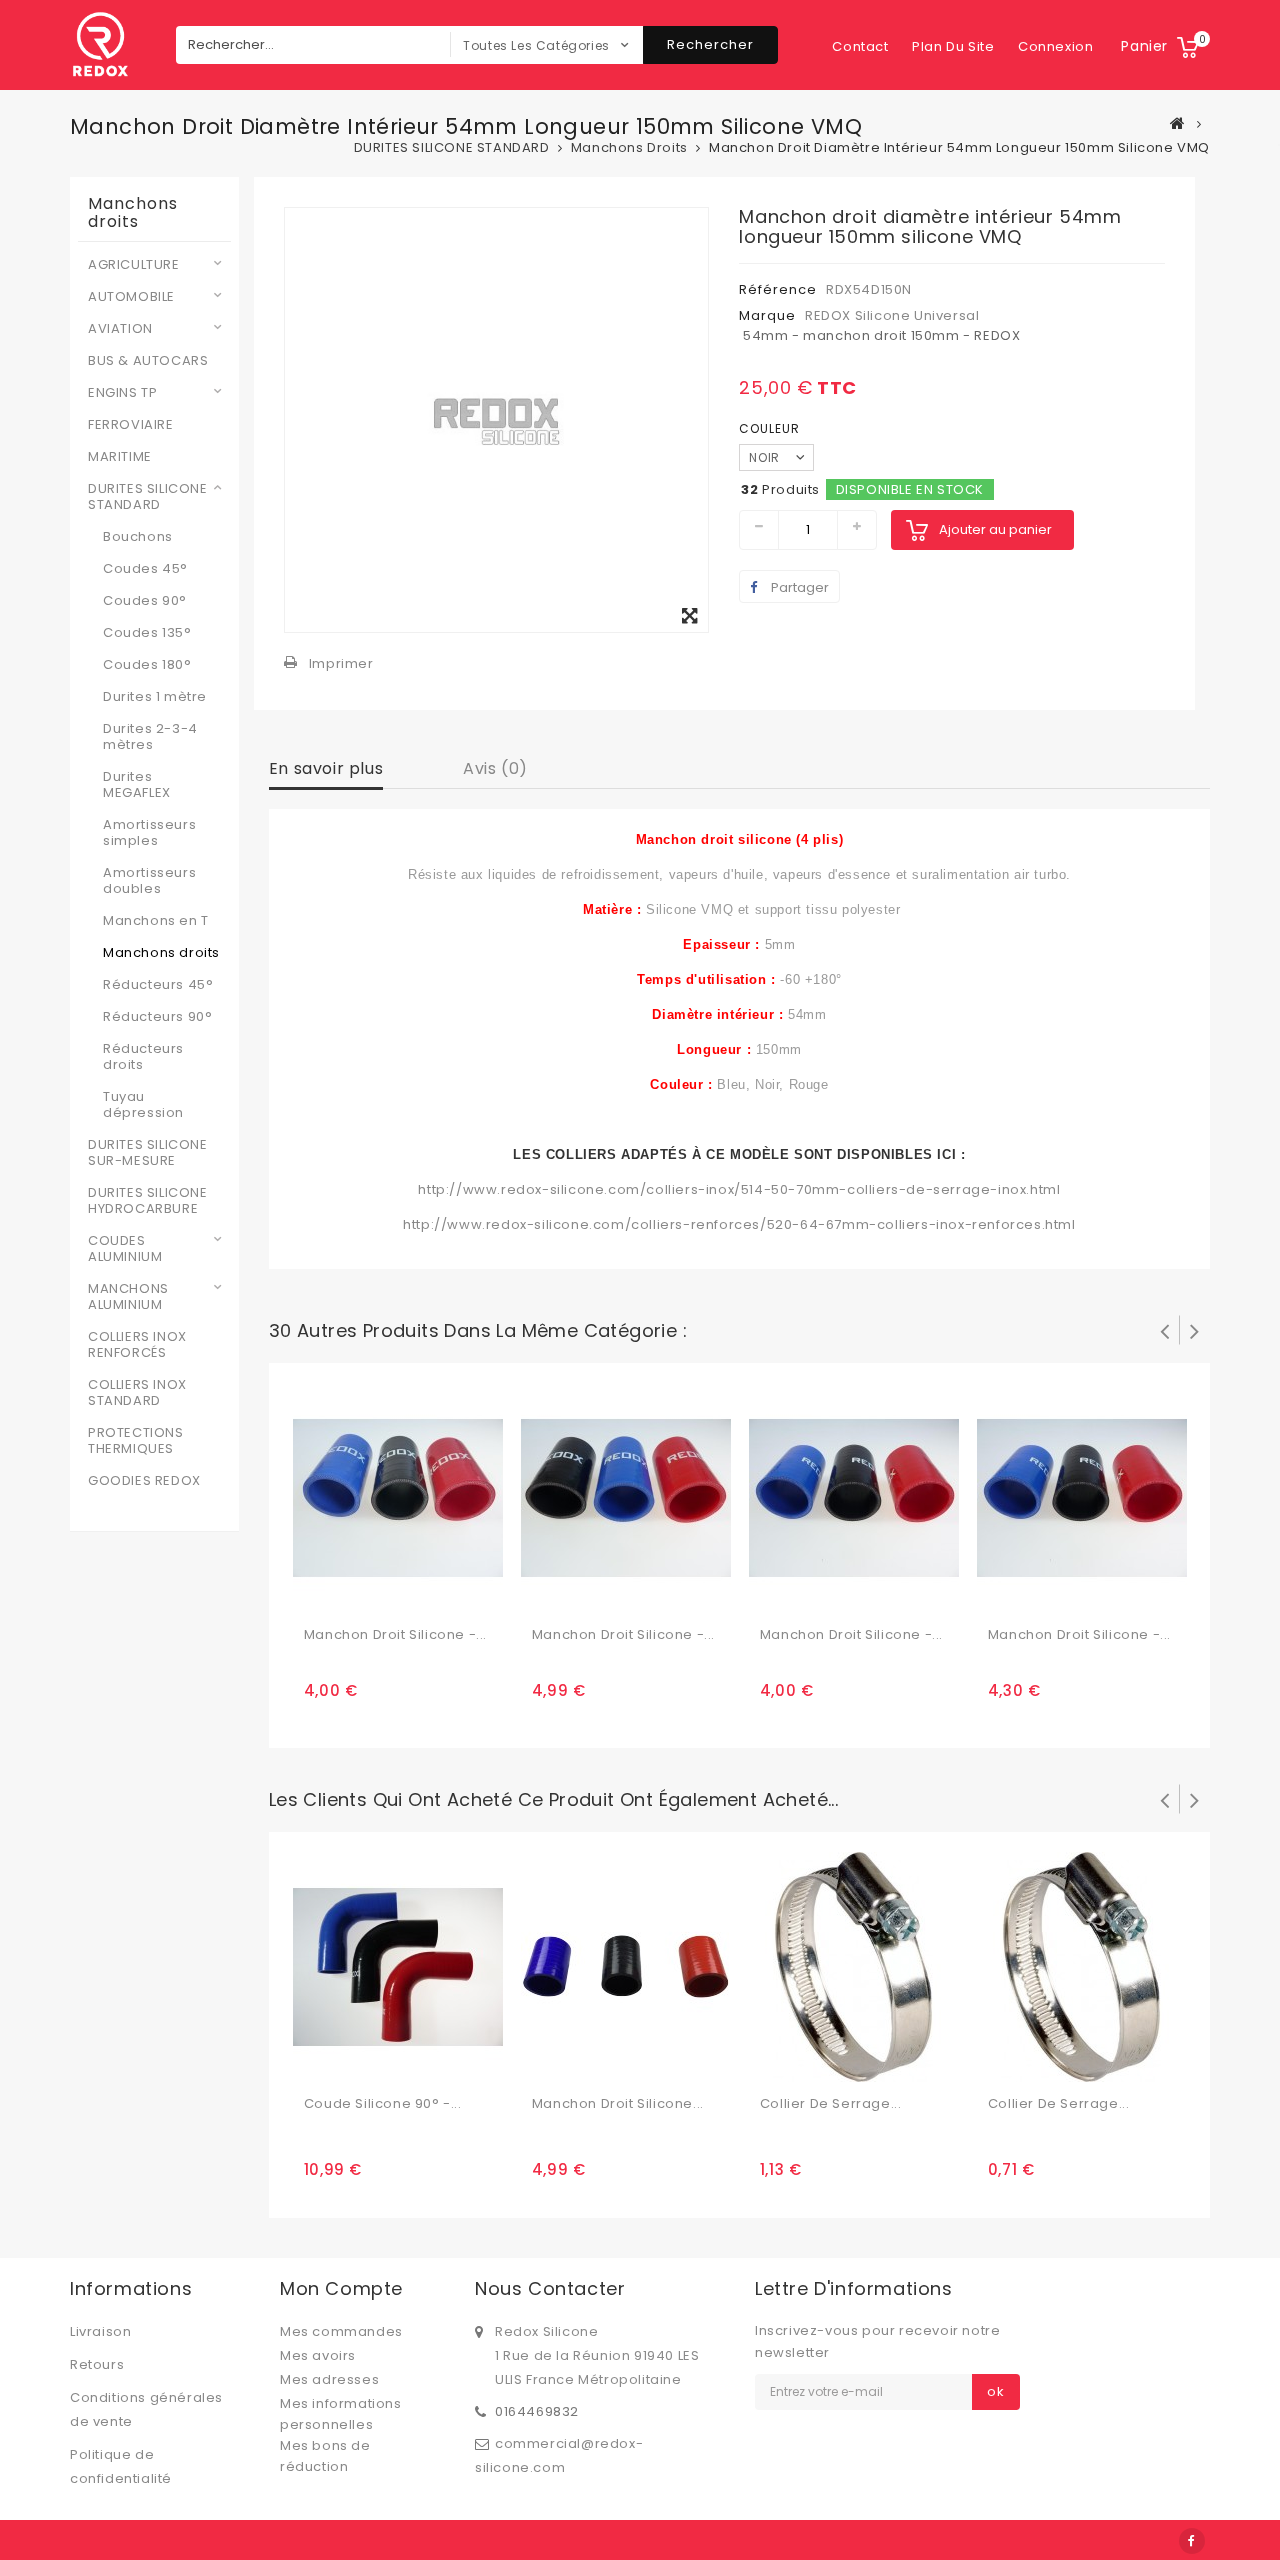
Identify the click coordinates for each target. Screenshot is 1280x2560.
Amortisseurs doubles (149, 881)
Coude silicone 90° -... (383, 2103)
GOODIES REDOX (144, 1481)
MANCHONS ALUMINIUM (128, 1297)
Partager (798, 587)
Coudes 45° (145, 569)
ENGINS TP (122, 393)
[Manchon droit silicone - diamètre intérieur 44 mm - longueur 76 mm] (854, 1496)
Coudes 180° (147, 665)
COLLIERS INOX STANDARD (137, 1393)
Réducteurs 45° (158, 985)
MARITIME (120, 457)
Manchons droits (161, 953)
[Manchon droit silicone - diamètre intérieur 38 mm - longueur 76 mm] (398, 1496)
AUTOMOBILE (131, 297)
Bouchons (138, 537)
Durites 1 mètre (155, 697)
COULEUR (771, 428)
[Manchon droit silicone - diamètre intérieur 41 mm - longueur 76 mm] (626, 1496)
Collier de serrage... (831, 2103)
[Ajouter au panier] (322, 1594)
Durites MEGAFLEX (137, 785)
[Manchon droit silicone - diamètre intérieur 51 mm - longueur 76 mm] (626, 1965)
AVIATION (120, 329)
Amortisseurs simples (149, 833)
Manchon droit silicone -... (395, 1634)
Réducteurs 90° (157, 1017)
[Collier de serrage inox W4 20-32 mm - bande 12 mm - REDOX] (854, 1965)
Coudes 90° (145, 601)
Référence (778, 289)
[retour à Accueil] (1178, 123)
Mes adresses (329, 2379)
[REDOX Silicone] (100, 45)
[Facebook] (1192, 2541)
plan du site (953, 46)
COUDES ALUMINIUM (125, 1249)
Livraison (100, 2331)
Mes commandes (341, 2331)
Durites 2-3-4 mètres (150, 737)
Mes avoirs (318, 2355)
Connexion (1055, 46)
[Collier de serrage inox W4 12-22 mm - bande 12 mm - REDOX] (1082, 1965)
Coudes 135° (147, 633)
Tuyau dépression (143, 1105)
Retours (97, 2364)
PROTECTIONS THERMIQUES (136, 1441)
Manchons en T (156, 921)
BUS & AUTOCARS (148, 361)
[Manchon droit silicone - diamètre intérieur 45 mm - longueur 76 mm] (1082, 1496)
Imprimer (341, 663)
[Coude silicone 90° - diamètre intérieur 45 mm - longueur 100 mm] (398, 1965)
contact (860, 46)
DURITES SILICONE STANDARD (148, 497)
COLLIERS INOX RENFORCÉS (137, 1345)
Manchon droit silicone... (618, 2103)
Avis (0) (495, 768)
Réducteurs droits (143, 1057)
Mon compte (341, 2288)
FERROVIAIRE (131, 425)
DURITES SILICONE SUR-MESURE (148, 1153)
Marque (767, 315)
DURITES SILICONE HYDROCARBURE (148, 1201)
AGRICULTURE (134, 265)
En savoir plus (326, 768)
